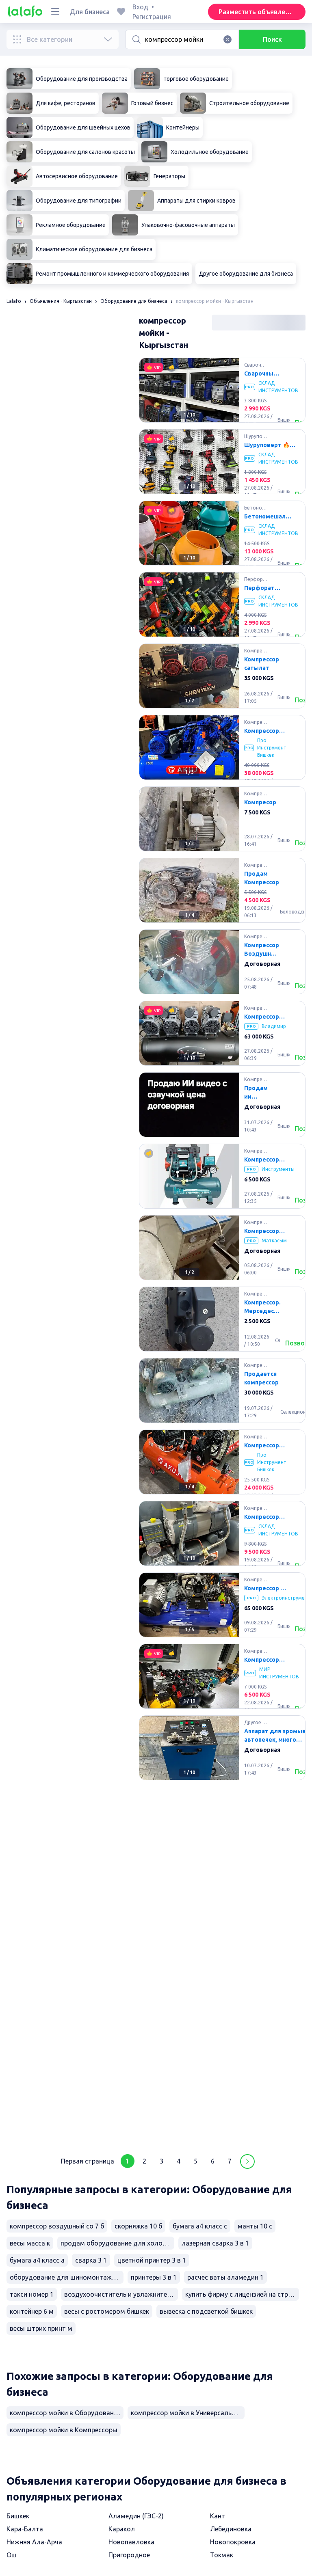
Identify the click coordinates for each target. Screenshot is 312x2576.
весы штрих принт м (41, 2328)
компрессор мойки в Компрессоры (64, 2430)
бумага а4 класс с (200, 2226)
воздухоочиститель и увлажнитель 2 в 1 (121, 2294)
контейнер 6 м (32, 2311)
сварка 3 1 (91, 2260)
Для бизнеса (90, 12)
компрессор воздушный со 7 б (57, 2226)
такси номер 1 (32, 2294)
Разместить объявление (257, 12)
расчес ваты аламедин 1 (225, 2277)
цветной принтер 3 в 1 (152, 2260)
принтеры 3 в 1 (154, 2277)
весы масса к (30, 2243)
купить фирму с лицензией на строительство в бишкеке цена (242, 2294)
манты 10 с (255, 2226)
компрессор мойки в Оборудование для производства (67, 2413)
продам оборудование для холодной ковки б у (117, 2243)
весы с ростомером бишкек (107, 2311)
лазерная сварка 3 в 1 (215, 2243)
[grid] (222, 1251)
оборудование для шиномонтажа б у (67, 2277)
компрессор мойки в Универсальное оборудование (188, 2413)
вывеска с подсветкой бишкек (206, 2311)
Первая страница (88, 2161)
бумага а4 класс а (37, 2260)
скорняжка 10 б (138, 2226)
